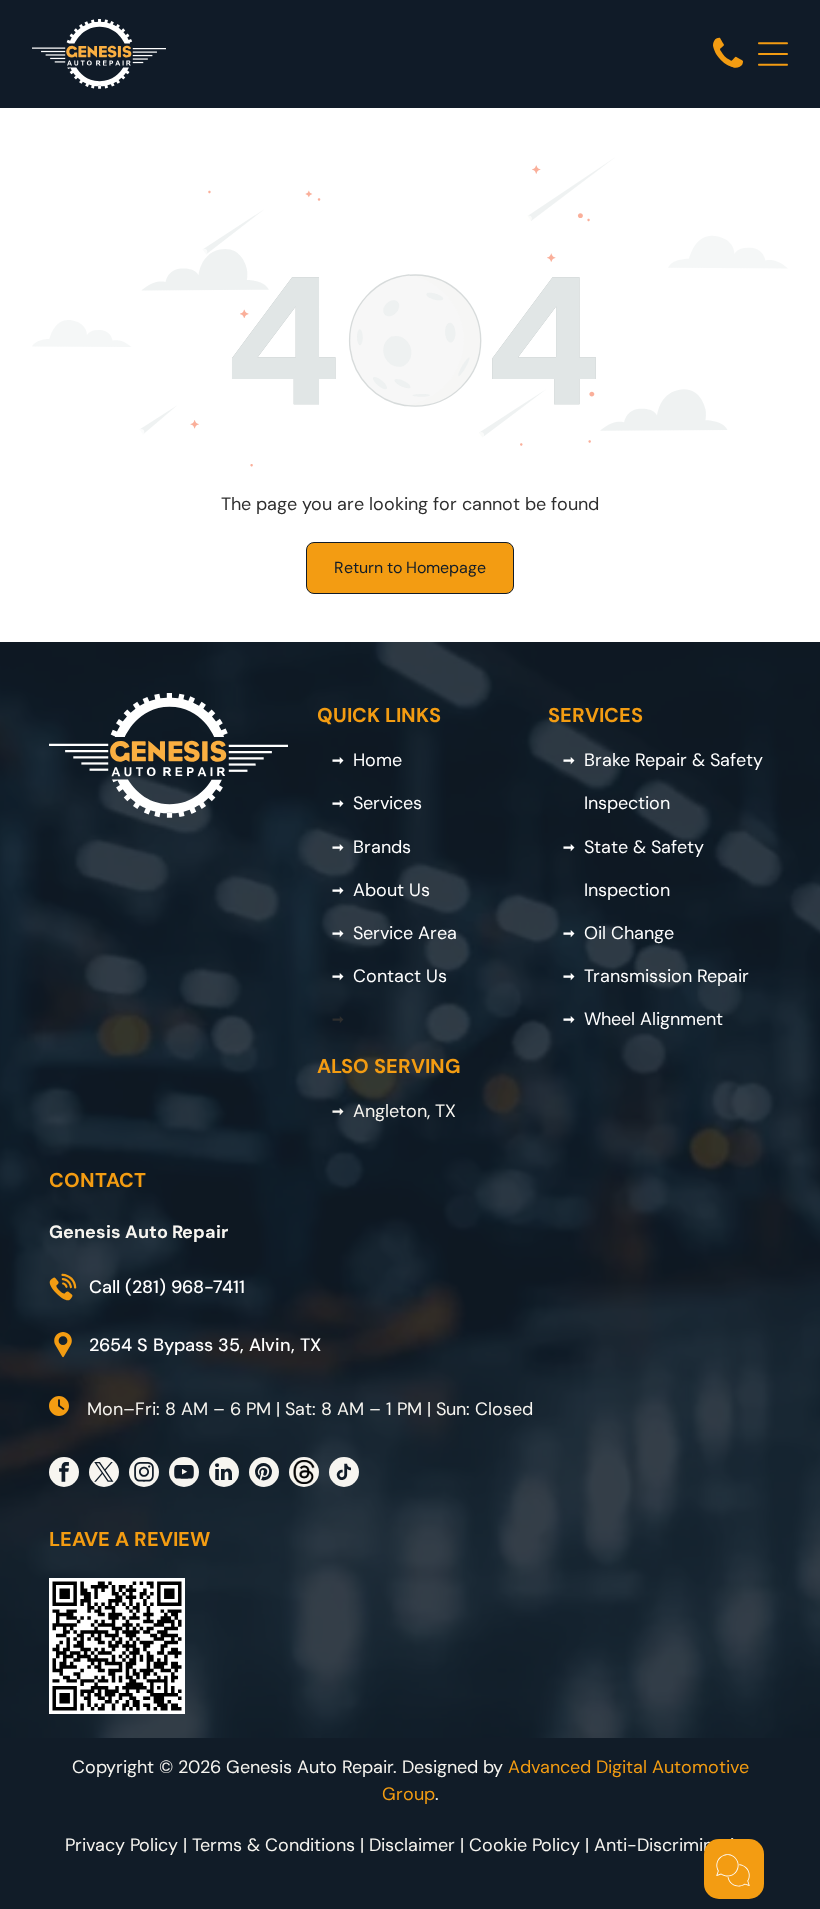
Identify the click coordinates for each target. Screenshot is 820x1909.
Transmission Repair (666, 976)
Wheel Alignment (653, 1019)
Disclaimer (412, 1845)
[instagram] (144, 1474)
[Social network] (304, 1474)
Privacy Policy (121, 1845)
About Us (391, 890)
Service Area (405, 933)
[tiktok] (344, 1474)
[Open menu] (773, 54)
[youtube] (184, 1474)
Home (377, 760)
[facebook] (64, 1474)
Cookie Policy (524, 1845)
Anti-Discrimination (674, 1845)
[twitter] (104, 1474)
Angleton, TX (404, 1111)
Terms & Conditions (273, 1845)
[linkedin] (224, 1474)
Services (387, 803)
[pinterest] (264, 1474)
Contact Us (400, 976)
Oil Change (629, 933)
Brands (382, 847)
